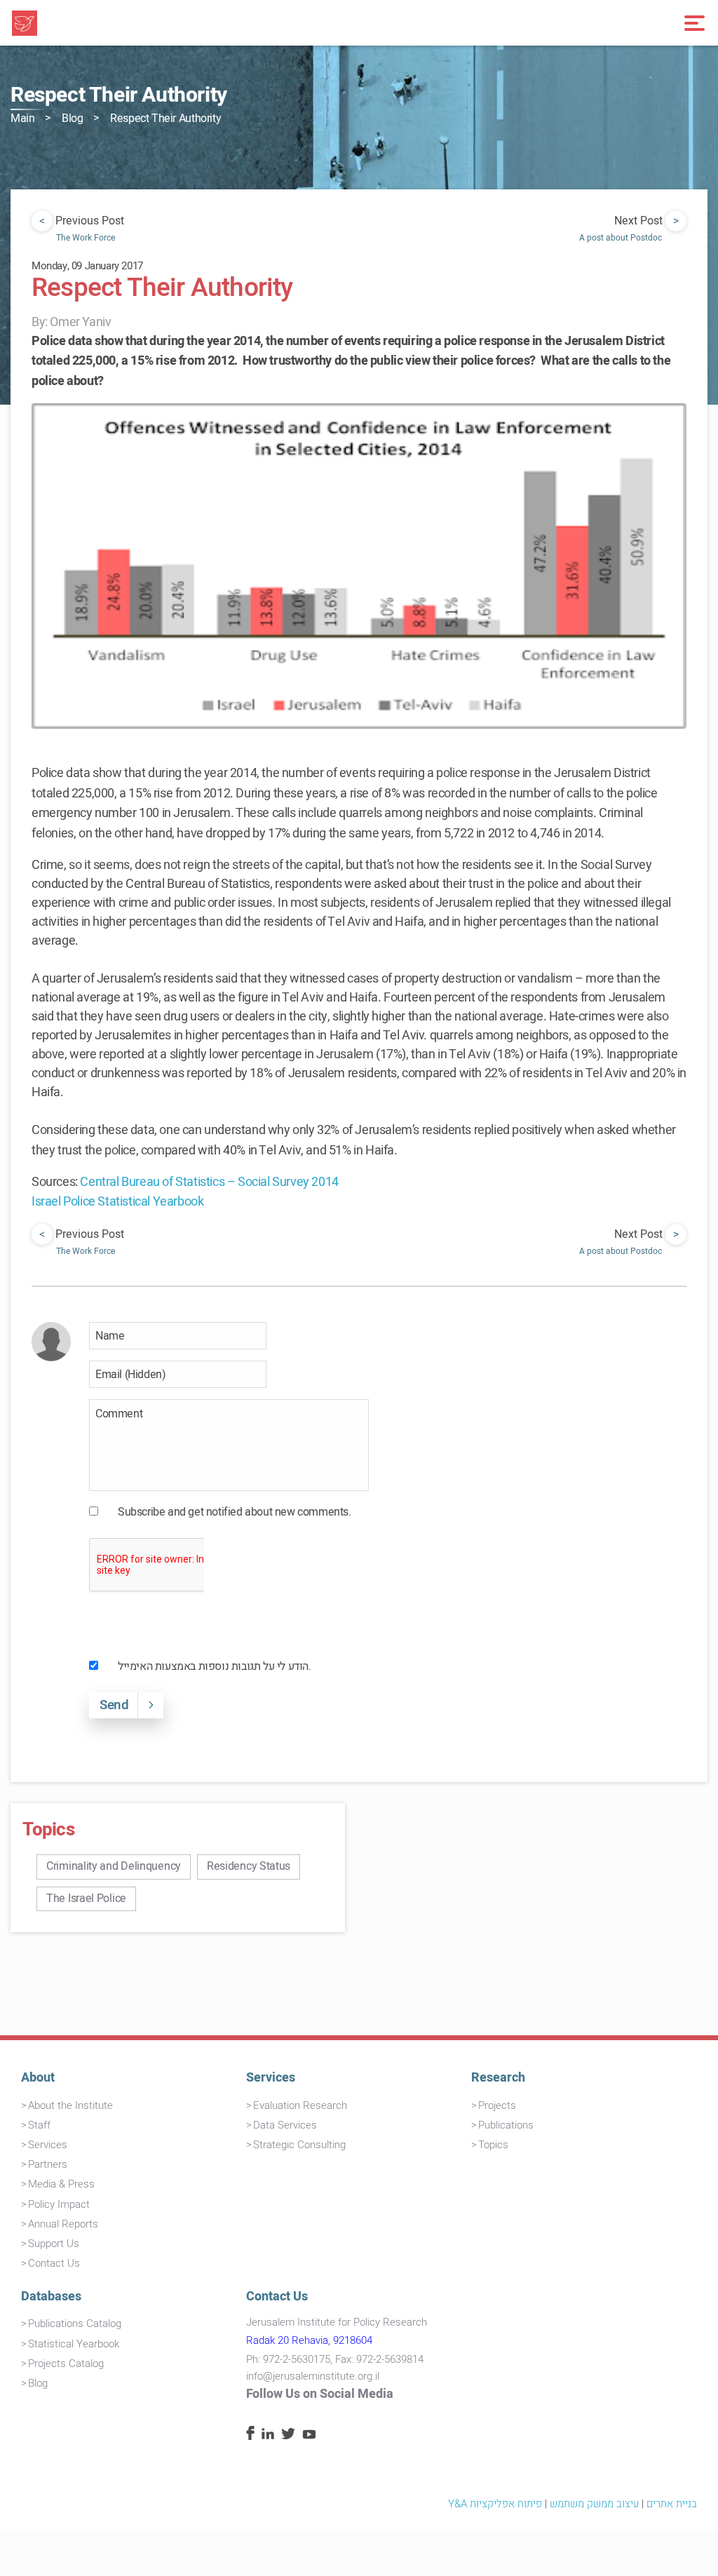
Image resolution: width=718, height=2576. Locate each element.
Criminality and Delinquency (114, 1866)
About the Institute (70, 2105)
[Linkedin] (268, 2436)
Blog (72, 119)
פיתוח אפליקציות (506, 2504)
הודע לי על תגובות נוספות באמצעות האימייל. (215, 1666)
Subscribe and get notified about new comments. (235, 1512)
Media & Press (61, 2184)
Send (114, 1705)
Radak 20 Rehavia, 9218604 (309, 2340)
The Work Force (86, 238)
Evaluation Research (300, 2105)
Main (22, 119)
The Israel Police (86, 1899)
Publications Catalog (75, 2324)
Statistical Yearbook (74, 2344)
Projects (497, 2105)
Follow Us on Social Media (320, 2394)
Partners (48, 2164)
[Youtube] (309, 2436)
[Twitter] (288, 2436)
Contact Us (54, 2263)
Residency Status (249, 1866)
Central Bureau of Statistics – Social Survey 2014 (209, 1182)
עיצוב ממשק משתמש (594, 2504)
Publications (506, 2125)
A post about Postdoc (621, 238)
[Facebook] (250, 2436)
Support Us (54, 2244)
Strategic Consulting (299, 2145)
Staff (39, 2125)
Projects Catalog (66, 2363)
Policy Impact (59, 2204)
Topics (493, 2145)
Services (48, 2145)
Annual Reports (63, 2224)
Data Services (285, 2125)
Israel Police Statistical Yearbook (117, 1202)
